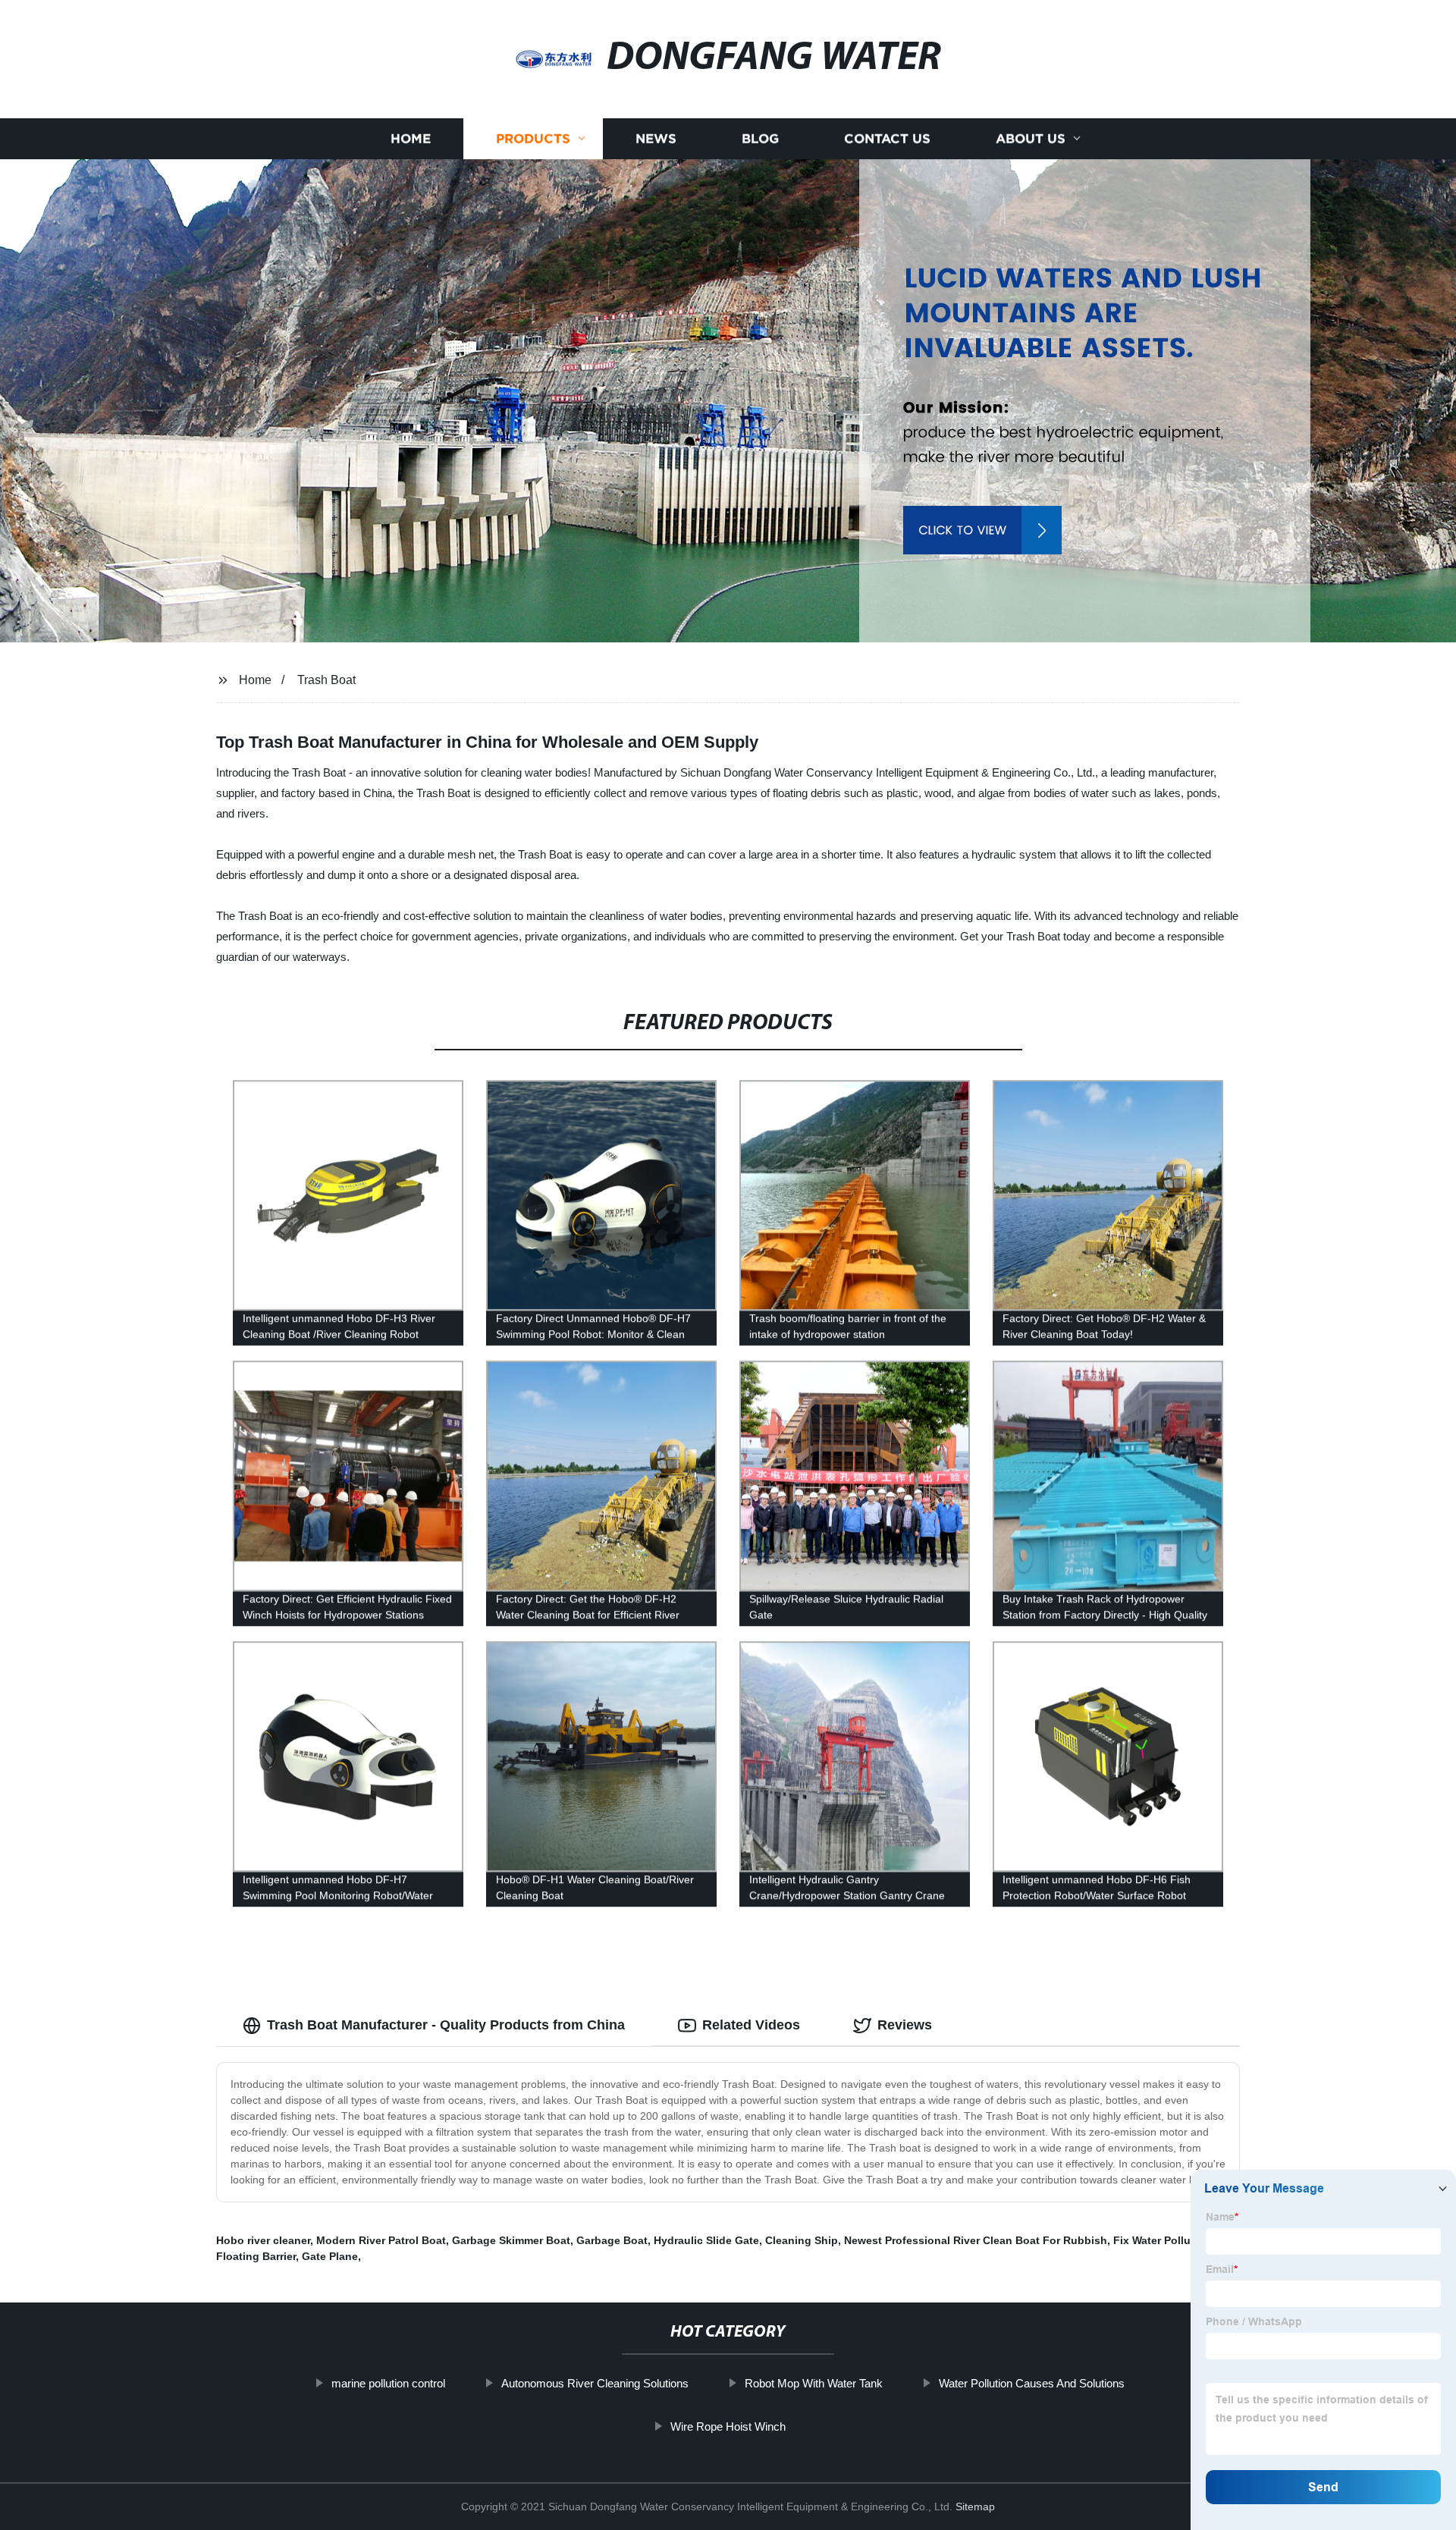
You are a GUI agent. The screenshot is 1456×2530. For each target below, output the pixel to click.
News (656, 138)
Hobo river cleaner (263, 2240)
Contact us (887, 138)
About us (1031, 138)
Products (533, 138)
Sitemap (975, 2506)
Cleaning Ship (802, 2240)
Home (411, 138)
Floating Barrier (256, 2256)
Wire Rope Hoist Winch (728, 2426)
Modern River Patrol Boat (381, 2240)
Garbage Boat (612, 2240)
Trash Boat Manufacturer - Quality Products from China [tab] (446, 2025)
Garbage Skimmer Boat (511, 2240)
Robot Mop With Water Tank (814, 2383)
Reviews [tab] (905, 2025)
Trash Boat (326, 680)
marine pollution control (388, 2383)
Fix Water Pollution (1162, 2240)
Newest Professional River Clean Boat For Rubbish (976, 2240)
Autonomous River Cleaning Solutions (595, 2383)
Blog (760, 138)
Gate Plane (330, 2256)
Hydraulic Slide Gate (706, 2240)
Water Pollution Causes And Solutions (1032, 2383)
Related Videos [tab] (751, 2025)
